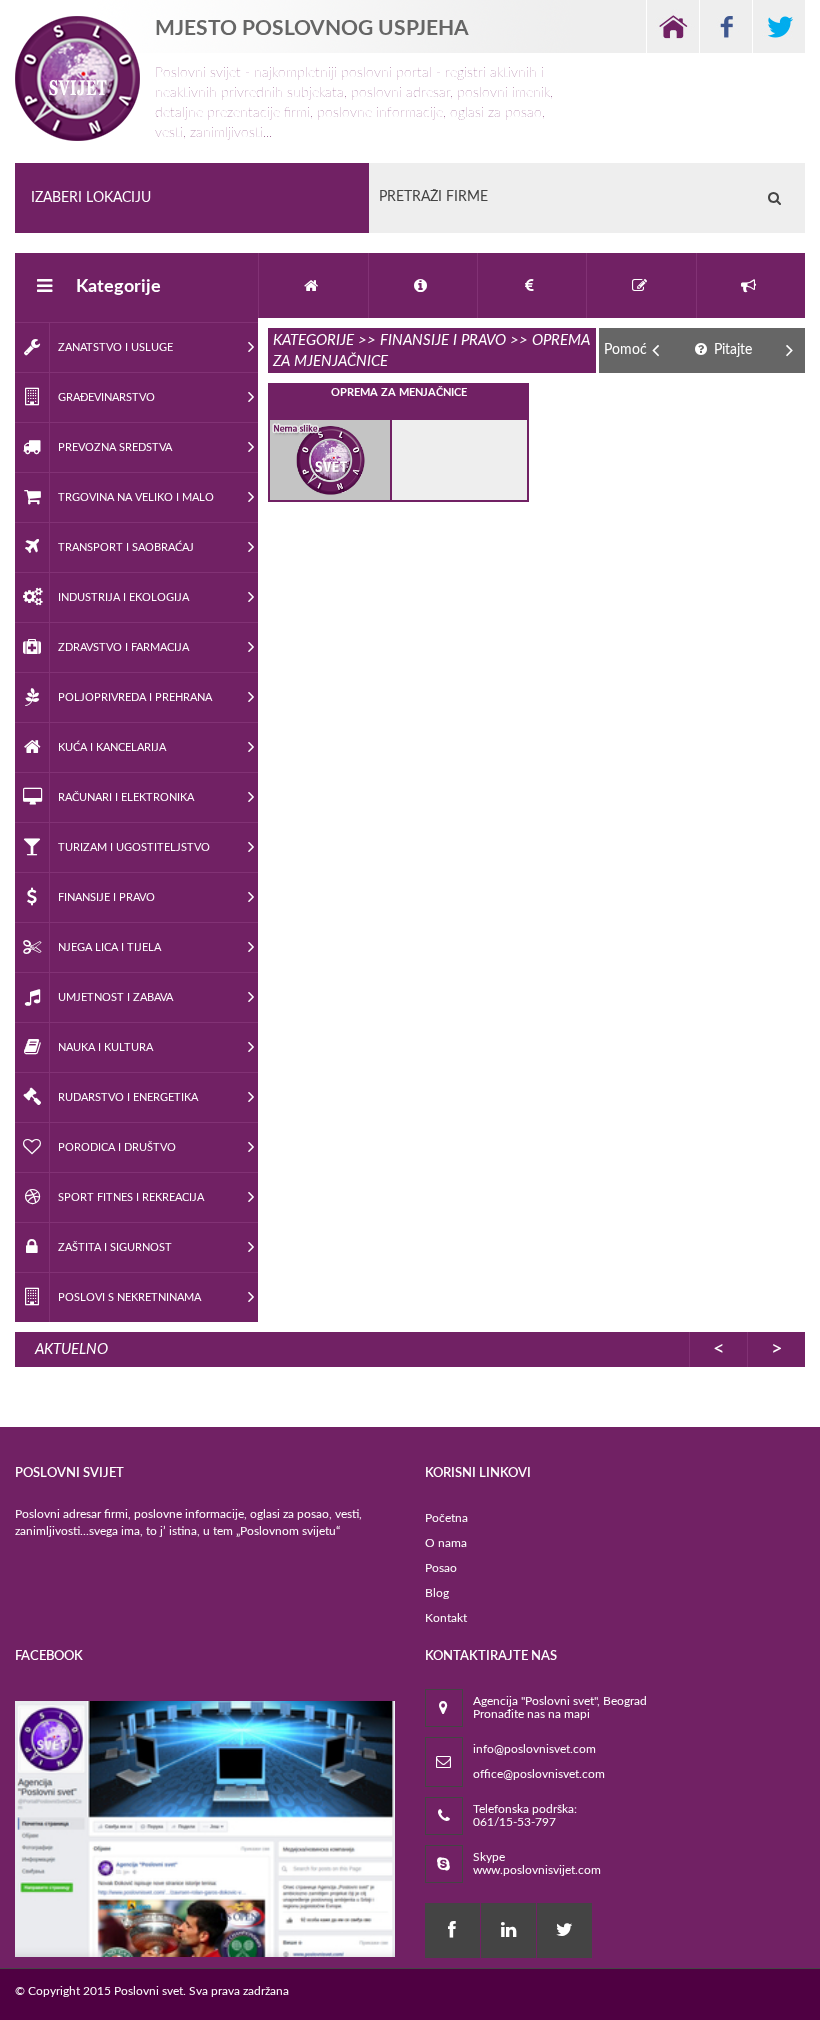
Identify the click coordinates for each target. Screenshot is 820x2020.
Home (672, 26)
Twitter (778, 26)
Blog (437, 1593)
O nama (446, 1543)
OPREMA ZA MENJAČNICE (399, 392)
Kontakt (446, 1618)
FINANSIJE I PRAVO (443, 340)
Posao (441, 1568)
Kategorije (118, 287)
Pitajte (731, 350)
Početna (446, 1518)
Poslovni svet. (150, 1991)
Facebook (725, 26)
